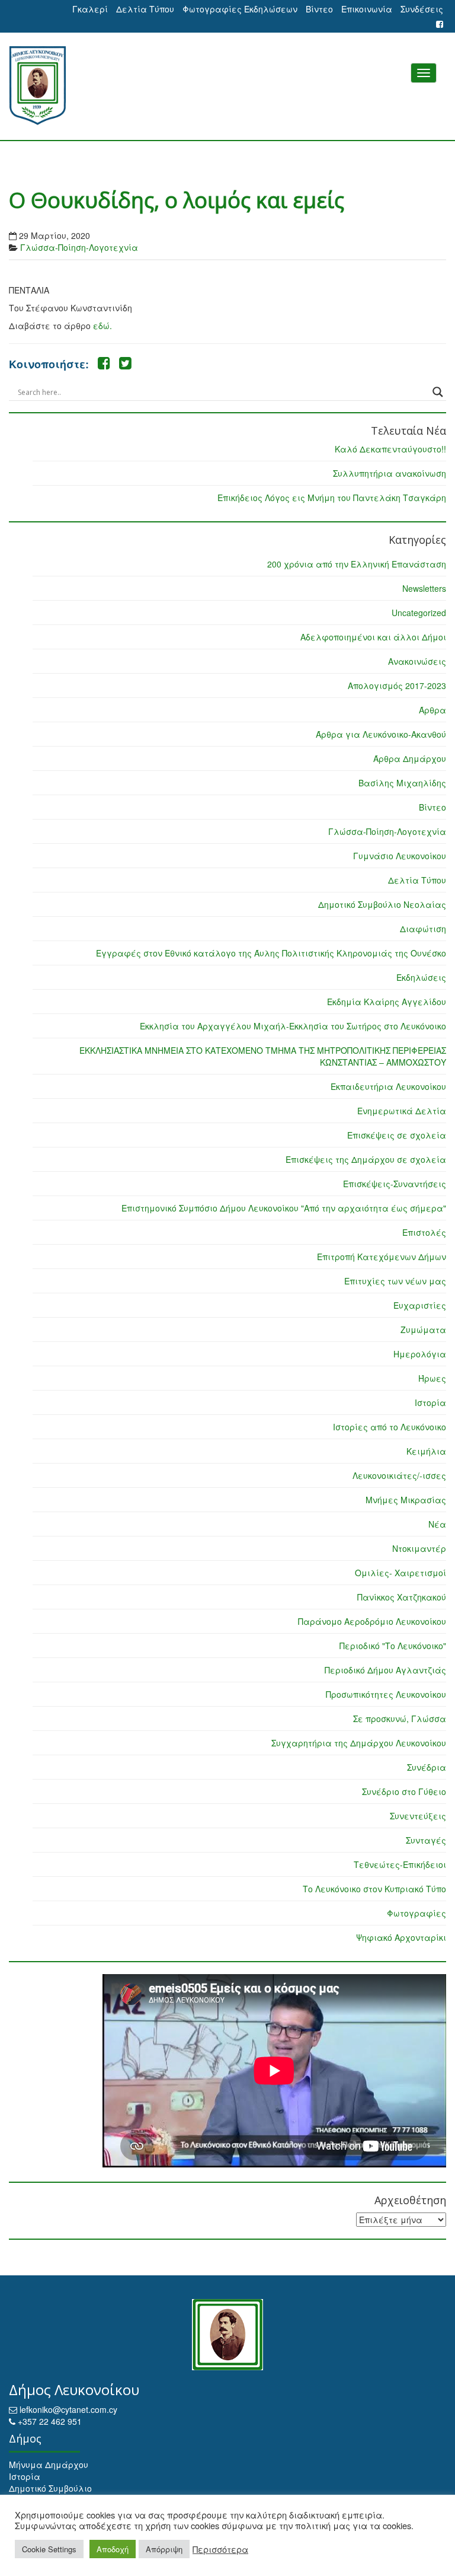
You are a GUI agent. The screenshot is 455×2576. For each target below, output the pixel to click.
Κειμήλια (426, 1451)
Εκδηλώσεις (421, 977)
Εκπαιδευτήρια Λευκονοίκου (388, 1086)
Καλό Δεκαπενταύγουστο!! (390, 449)
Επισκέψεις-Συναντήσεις (395, 1184)
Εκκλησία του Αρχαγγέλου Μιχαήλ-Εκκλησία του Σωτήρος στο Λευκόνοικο (293, 1026)
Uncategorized (419, 613)
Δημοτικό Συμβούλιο (50, 2488)
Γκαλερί (90, 9)
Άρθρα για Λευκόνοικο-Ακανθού (381, 734)
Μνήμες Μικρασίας (406, 1500)
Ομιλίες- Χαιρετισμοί (400, 1573)
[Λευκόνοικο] (227, 86)
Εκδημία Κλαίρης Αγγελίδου (387, 1002)
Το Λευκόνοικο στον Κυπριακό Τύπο (374, 1889)
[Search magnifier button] (438, 392)
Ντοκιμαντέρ (419, 1548)
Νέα (437, 1524)
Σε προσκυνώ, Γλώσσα (400, 1719)
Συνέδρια (427, 1767)
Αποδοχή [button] (113, 2549)
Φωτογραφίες (416, 1913)
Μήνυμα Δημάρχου (49, 2465)
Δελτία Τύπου (145, 9)
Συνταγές (426, 1840)
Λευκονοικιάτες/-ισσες (399, 1475)
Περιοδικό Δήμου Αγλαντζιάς (385, 1670)
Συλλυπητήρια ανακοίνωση (390, 473)
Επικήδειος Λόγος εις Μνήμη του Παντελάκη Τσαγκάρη (332, 498)
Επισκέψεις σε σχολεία (397, 1135)
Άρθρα (432, 710)
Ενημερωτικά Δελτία (402, 1111)
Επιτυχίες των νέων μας (395, 1281)
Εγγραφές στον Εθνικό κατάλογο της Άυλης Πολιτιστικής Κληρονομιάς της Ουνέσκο (271, 953)
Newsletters (424, 588)
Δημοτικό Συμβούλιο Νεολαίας (382, 904)
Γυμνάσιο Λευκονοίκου (400, 856)
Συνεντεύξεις (418, 1816)
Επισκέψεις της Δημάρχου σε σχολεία (366, 1159)
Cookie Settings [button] (49, 2549)
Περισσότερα (220, 2549)
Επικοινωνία (367, 9)
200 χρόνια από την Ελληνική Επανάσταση (357, 564)
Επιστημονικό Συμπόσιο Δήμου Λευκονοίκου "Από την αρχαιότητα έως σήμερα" (284, 1208)
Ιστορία (430, 1402)
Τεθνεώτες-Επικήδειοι (400, 1864)
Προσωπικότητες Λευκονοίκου (386, 1694)
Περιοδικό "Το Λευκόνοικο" (393, 1646)
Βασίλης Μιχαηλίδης (402, 783)
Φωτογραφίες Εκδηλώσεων (240, 9)
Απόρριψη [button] (164, 2549)
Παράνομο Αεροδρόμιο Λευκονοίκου (372, 1621)
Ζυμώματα (423, 1330)
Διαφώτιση (423, 929)
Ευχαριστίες (420, 1305)
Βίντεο (319, 9)
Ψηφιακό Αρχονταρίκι (401, 1937)
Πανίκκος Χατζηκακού (402, 1597)
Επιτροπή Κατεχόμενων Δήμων (382, 1257)
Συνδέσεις (422, 9)
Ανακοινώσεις (417, 661)
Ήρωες (432, 1378)
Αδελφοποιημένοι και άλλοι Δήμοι (373, 637)
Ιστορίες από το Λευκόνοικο (390, 1427)
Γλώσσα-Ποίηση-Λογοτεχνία (79, 247)
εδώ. (102, 326)
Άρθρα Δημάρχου (410, 758)
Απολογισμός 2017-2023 (397, 686)
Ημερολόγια (420, 1354)
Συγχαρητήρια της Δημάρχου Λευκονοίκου (359, 1743)
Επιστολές (424, 1232)
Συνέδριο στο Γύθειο (404, 1791)
